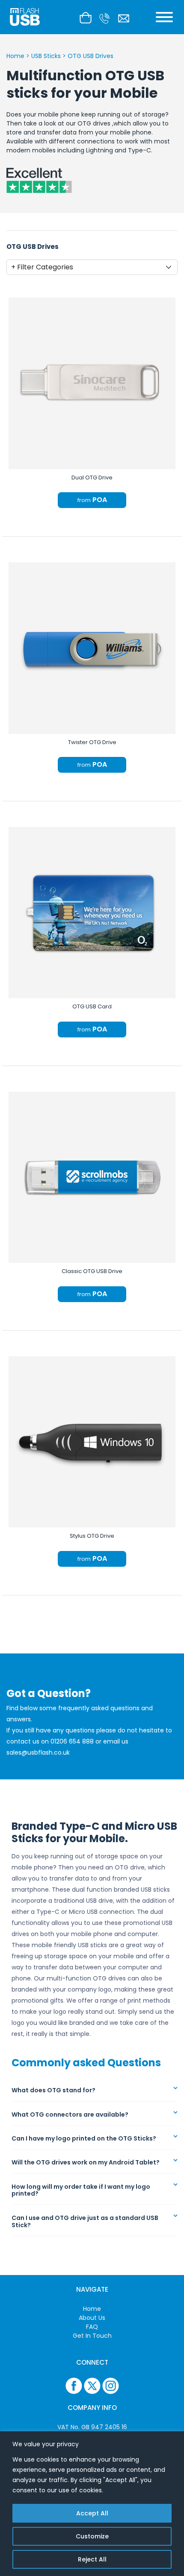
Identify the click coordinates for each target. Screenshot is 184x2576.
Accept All (92, 2513)
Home (15, 56)
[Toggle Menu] (164, 17)
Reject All (92, 2559)
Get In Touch (92, 2336)
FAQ (92, 2327)
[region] (92, 2504)
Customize (92, 2536)
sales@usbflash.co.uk (38, 1752)
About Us (92, 2318)
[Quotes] (88, 17)
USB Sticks (46, 56)
